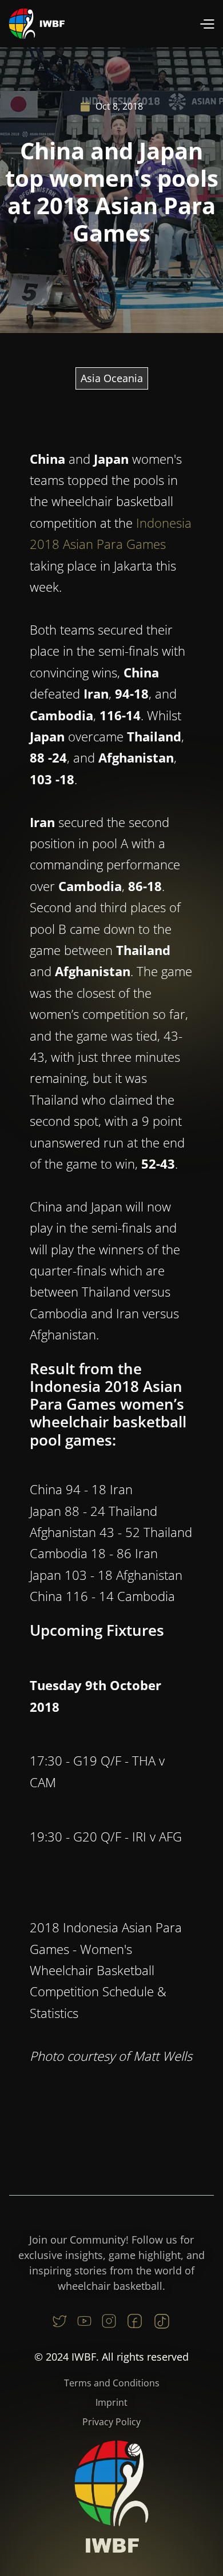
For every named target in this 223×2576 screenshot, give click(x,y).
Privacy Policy (111, 2422)
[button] (207, 24)
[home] (37, 24)
